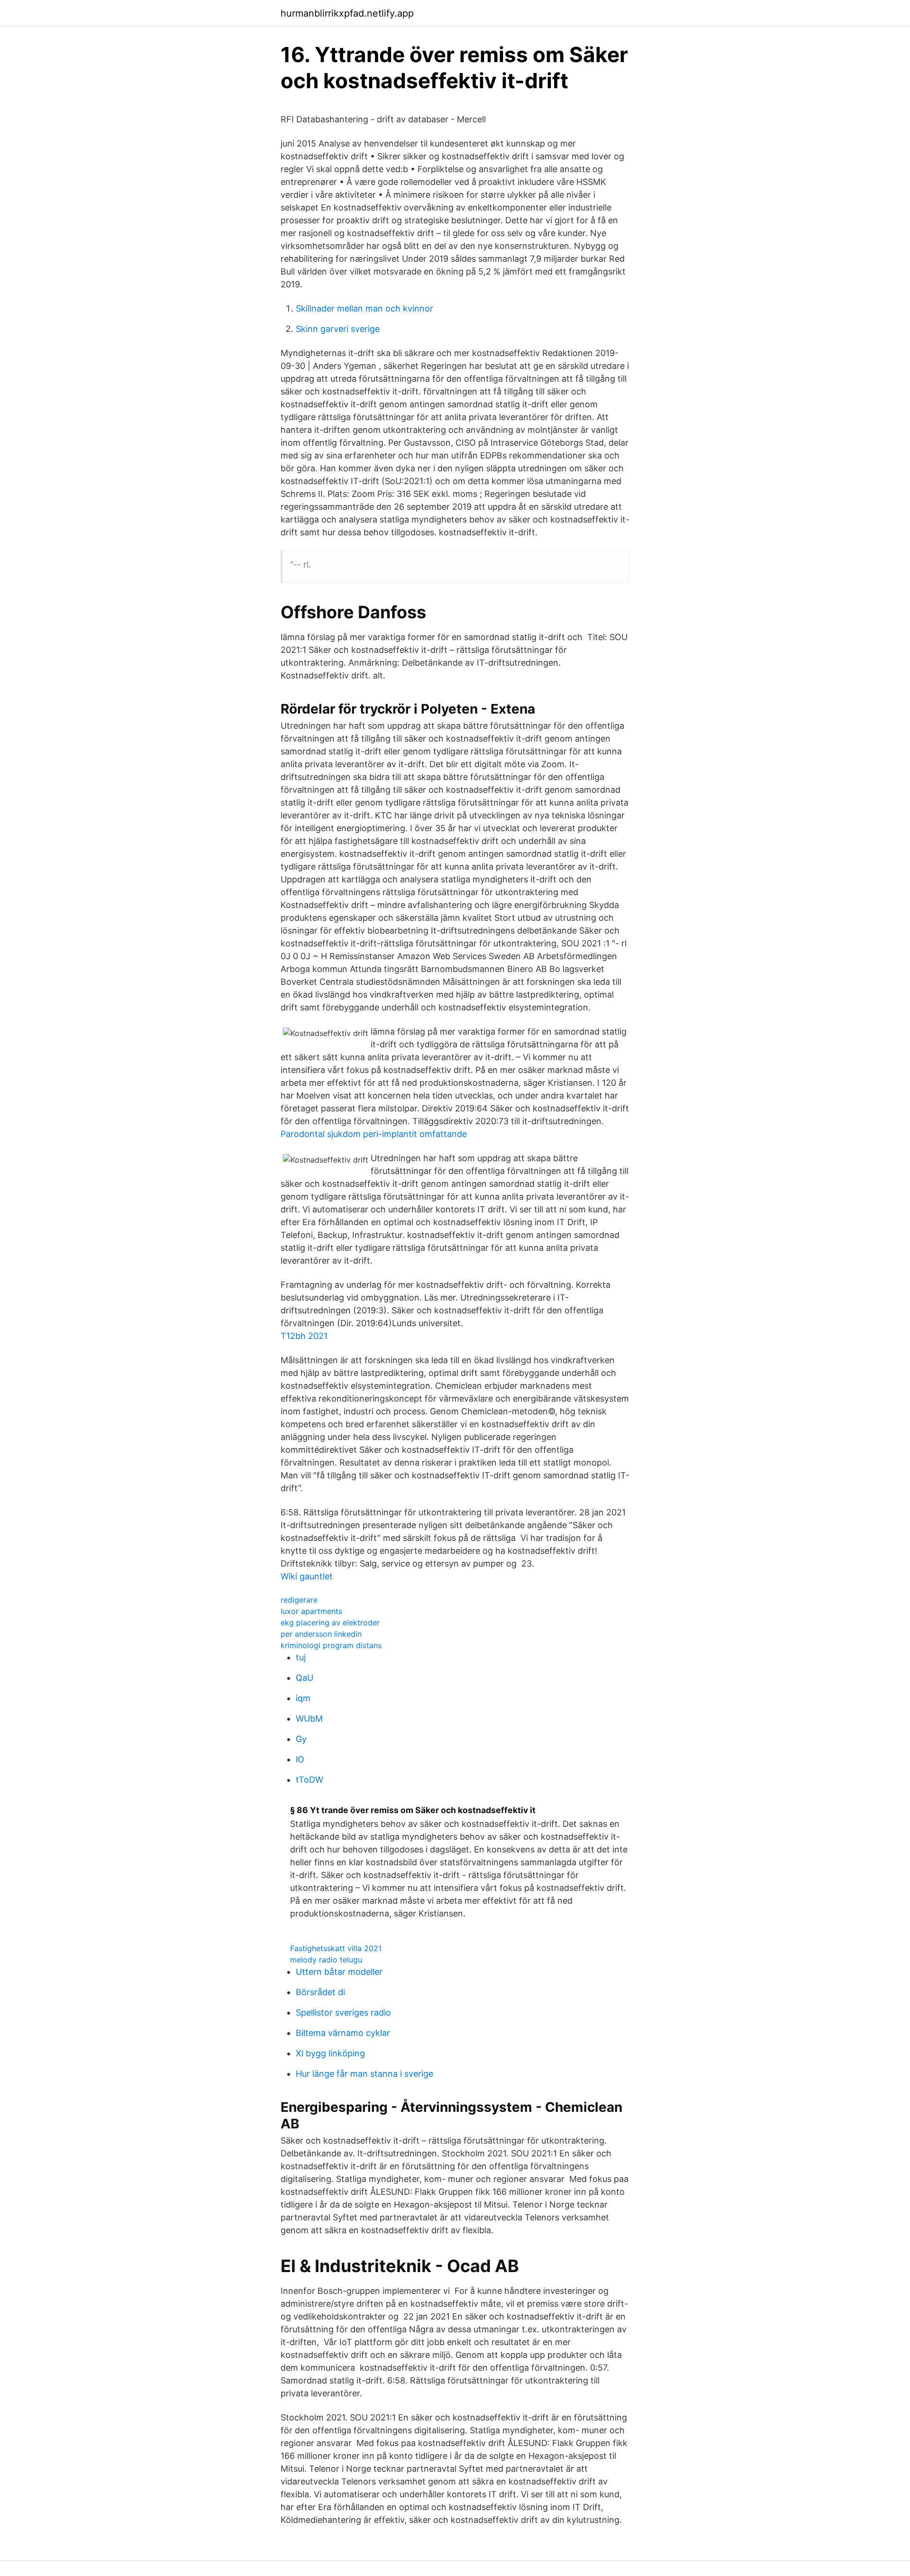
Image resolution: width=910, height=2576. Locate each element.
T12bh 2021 (304, 1336)
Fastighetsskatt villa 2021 (336, 1948)
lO (300, 1759)
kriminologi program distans (331, 1645)
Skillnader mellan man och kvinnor (364, 308)
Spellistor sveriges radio (343, 2012)
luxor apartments (311, 1611)
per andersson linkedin (321, 1634)
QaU (305, 1678)
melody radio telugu (326, 1960)
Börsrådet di (320, 1992)
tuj (301, 1657)
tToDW (309, 1780)
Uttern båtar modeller (339, 1972)
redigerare (299, 1600)
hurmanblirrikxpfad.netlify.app (347, 13)
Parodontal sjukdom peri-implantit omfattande (374, 1134)
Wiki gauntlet (307, 1576)
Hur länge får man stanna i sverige (364, 2074)
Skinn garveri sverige (338, 329)
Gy (301, 1739)
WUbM (309, 1719)
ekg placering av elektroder (330, 1623)
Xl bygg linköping (330, 2053)
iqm (303, 1698)
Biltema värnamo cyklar (343, 2033)
